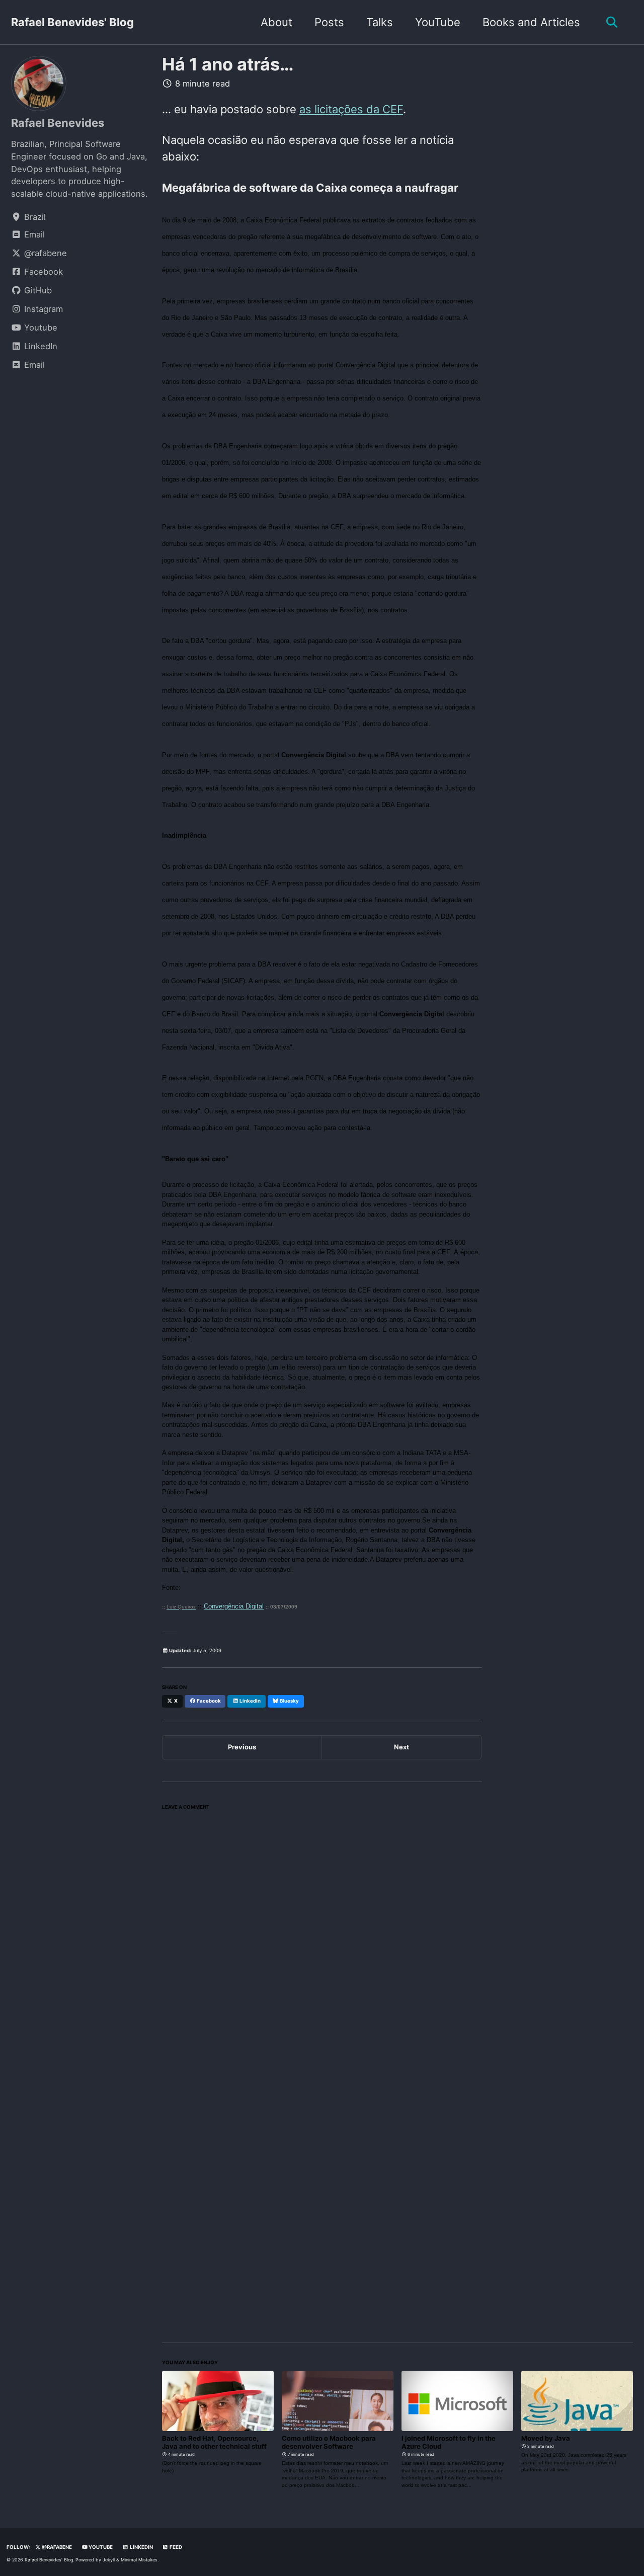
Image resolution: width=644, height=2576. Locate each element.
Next (401, 1747)
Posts (329, 22)
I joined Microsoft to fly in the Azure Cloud (449, 2442)
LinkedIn (141, 2547)
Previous (242, 1747)
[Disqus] (322, 1941)
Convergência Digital (234, 1606)
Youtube (100, 2547)
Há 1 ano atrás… (228, 64)
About (276, 22)
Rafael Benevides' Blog (72, 22)
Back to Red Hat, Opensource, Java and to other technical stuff (214, 2442)
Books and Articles (531, 22)
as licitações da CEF (351, 109)
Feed (175, 2547)
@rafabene (56, 2547)
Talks (380, 22)
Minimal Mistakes (139, 2560)
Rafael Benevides (58, 123)
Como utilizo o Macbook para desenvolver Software (329, 2442)
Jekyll (109, 2560)
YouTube (438, 22)
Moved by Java (546, 2438)
